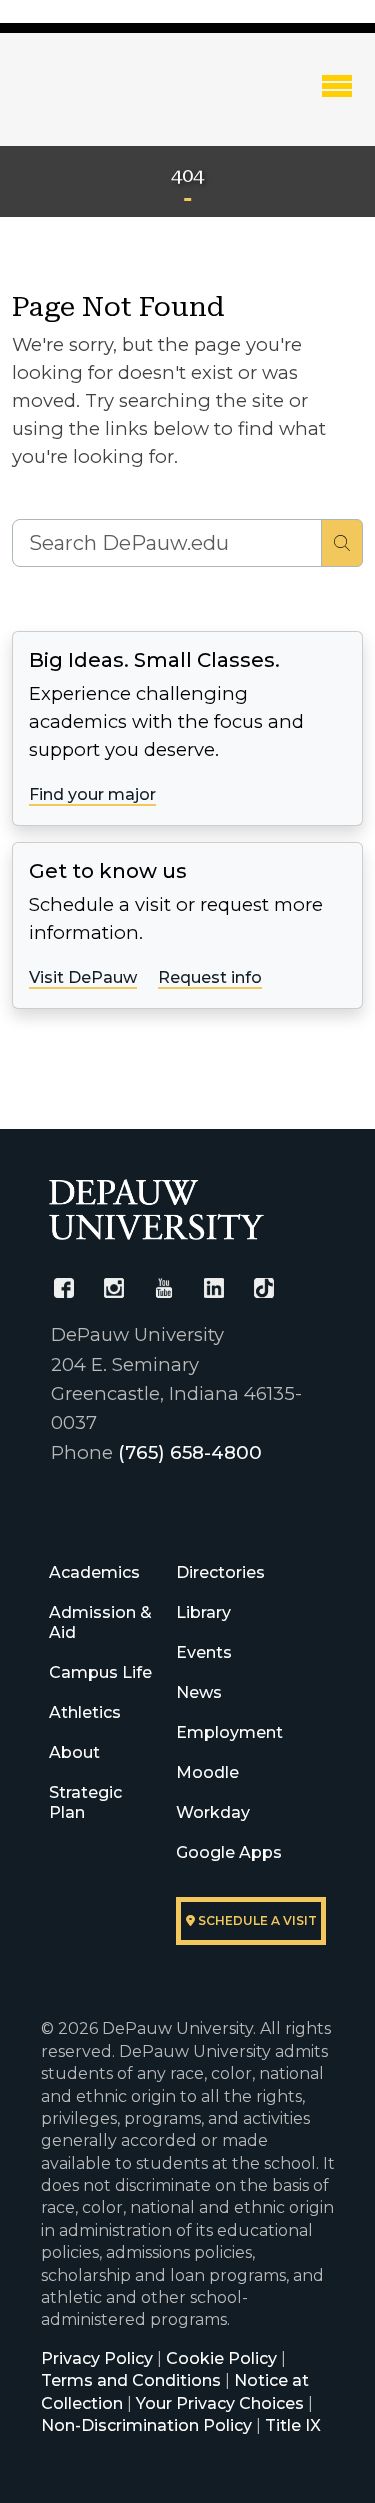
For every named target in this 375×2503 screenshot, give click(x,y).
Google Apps (229, 1852)
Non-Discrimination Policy (146, 2425)
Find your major (92, 794)
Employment (229, 1732)
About (74, 1752)
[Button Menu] (337, 85)
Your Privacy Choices (220, 2403)
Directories (220, 1572)
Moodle (207, 1772)
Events (204, 1652)
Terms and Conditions (131, 2380)
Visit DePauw (83, 977)
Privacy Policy (97, 2358)
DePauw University (120, 103)
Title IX (293, 2425)
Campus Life (100, 1672)
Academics (94, 1572)
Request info (210, 977)
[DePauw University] (156, 1209)
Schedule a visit (256, 1920)
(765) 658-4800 (190, 1452)
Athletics (85, 1712)
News (199, 1692)
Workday (213, 1812)
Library (203, 1612)
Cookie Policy (221, 2358)
